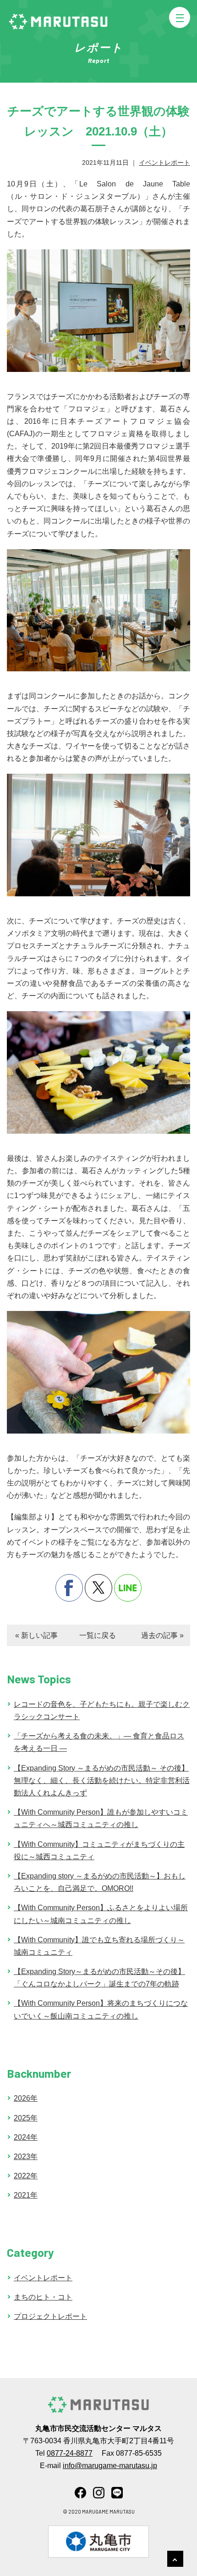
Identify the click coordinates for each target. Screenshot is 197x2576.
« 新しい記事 (36, 1635)
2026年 (26, 2098)
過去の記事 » (162, 1635)
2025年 (26, 2118)
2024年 (26, 2137)
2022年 (26, 2176)
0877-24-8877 (70, 2453)
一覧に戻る (98, 1635)
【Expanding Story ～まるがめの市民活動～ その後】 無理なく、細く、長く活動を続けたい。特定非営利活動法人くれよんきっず (102, 1780)
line (128, 1588)
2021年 (26, 2195)
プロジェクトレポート (50, 2316)
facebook (69, 1588)
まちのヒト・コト (43, 2297)
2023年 (26, 2157)
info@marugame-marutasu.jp (110, 2466)
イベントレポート (164, 163)
